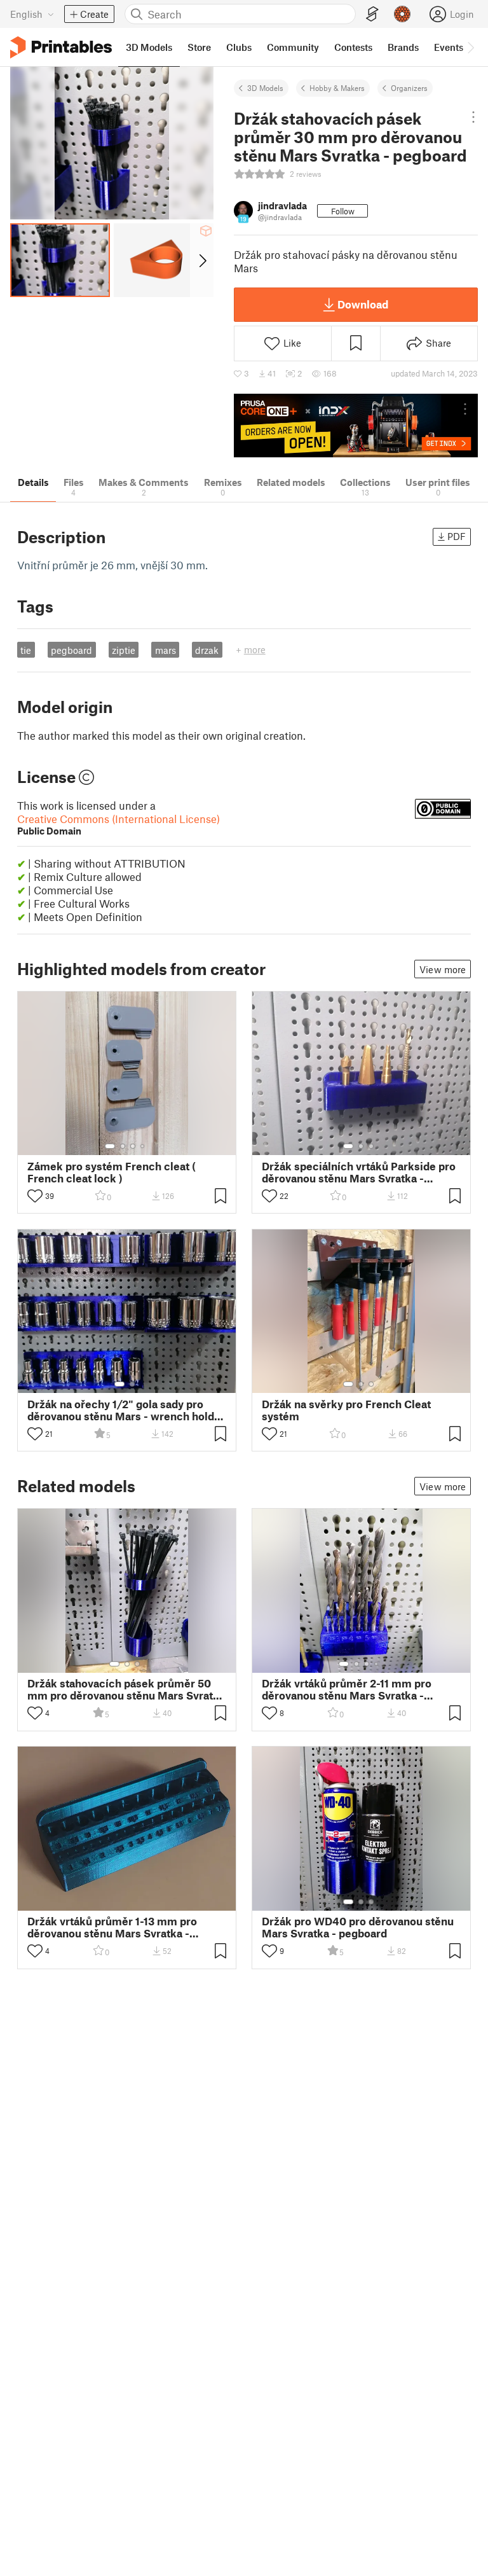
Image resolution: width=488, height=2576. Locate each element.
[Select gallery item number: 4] (143, 1146)
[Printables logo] (61, 47)
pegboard (71, 650)
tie (26, 650)
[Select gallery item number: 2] (123, 1146)
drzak (207, 650)
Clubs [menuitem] (239, 47)
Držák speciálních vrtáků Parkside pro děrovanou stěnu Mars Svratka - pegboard (359, 1172)
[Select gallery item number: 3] (133, 1146)
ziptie (124, 650)
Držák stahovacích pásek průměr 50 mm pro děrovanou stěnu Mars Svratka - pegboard (126, 1689)
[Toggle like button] (35, 1196)
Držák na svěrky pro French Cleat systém (346, 1410)
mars (166, 650)
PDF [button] (457, 536)
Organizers (409, 88)
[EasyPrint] (372, 14)
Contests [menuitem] (353, 47)
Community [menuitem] (293, 47)
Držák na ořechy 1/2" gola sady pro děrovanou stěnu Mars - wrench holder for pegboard (126, 1410)
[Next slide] (202, 260)
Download (363, 304)
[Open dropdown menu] (473, 117)
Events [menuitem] (449, 47)
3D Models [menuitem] (149, 47)
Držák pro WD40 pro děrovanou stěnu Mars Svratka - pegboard (358, 1927)
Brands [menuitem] (403, 47)
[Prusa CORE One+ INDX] (356, 425)
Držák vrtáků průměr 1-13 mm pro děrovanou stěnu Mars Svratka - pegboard (112, 1927)
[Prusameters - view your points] (402, 14)
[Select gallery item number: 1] (110, 1146)
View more (443, 969)
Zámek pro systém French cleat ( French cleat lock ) (112, 1172)
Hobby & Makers (337, 88)
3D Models (265, 88)
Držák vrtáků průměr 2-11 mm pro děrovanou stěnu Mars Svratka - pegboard (347, 1689)
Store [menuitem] (199, 47)
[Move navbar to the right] (470, 47)
